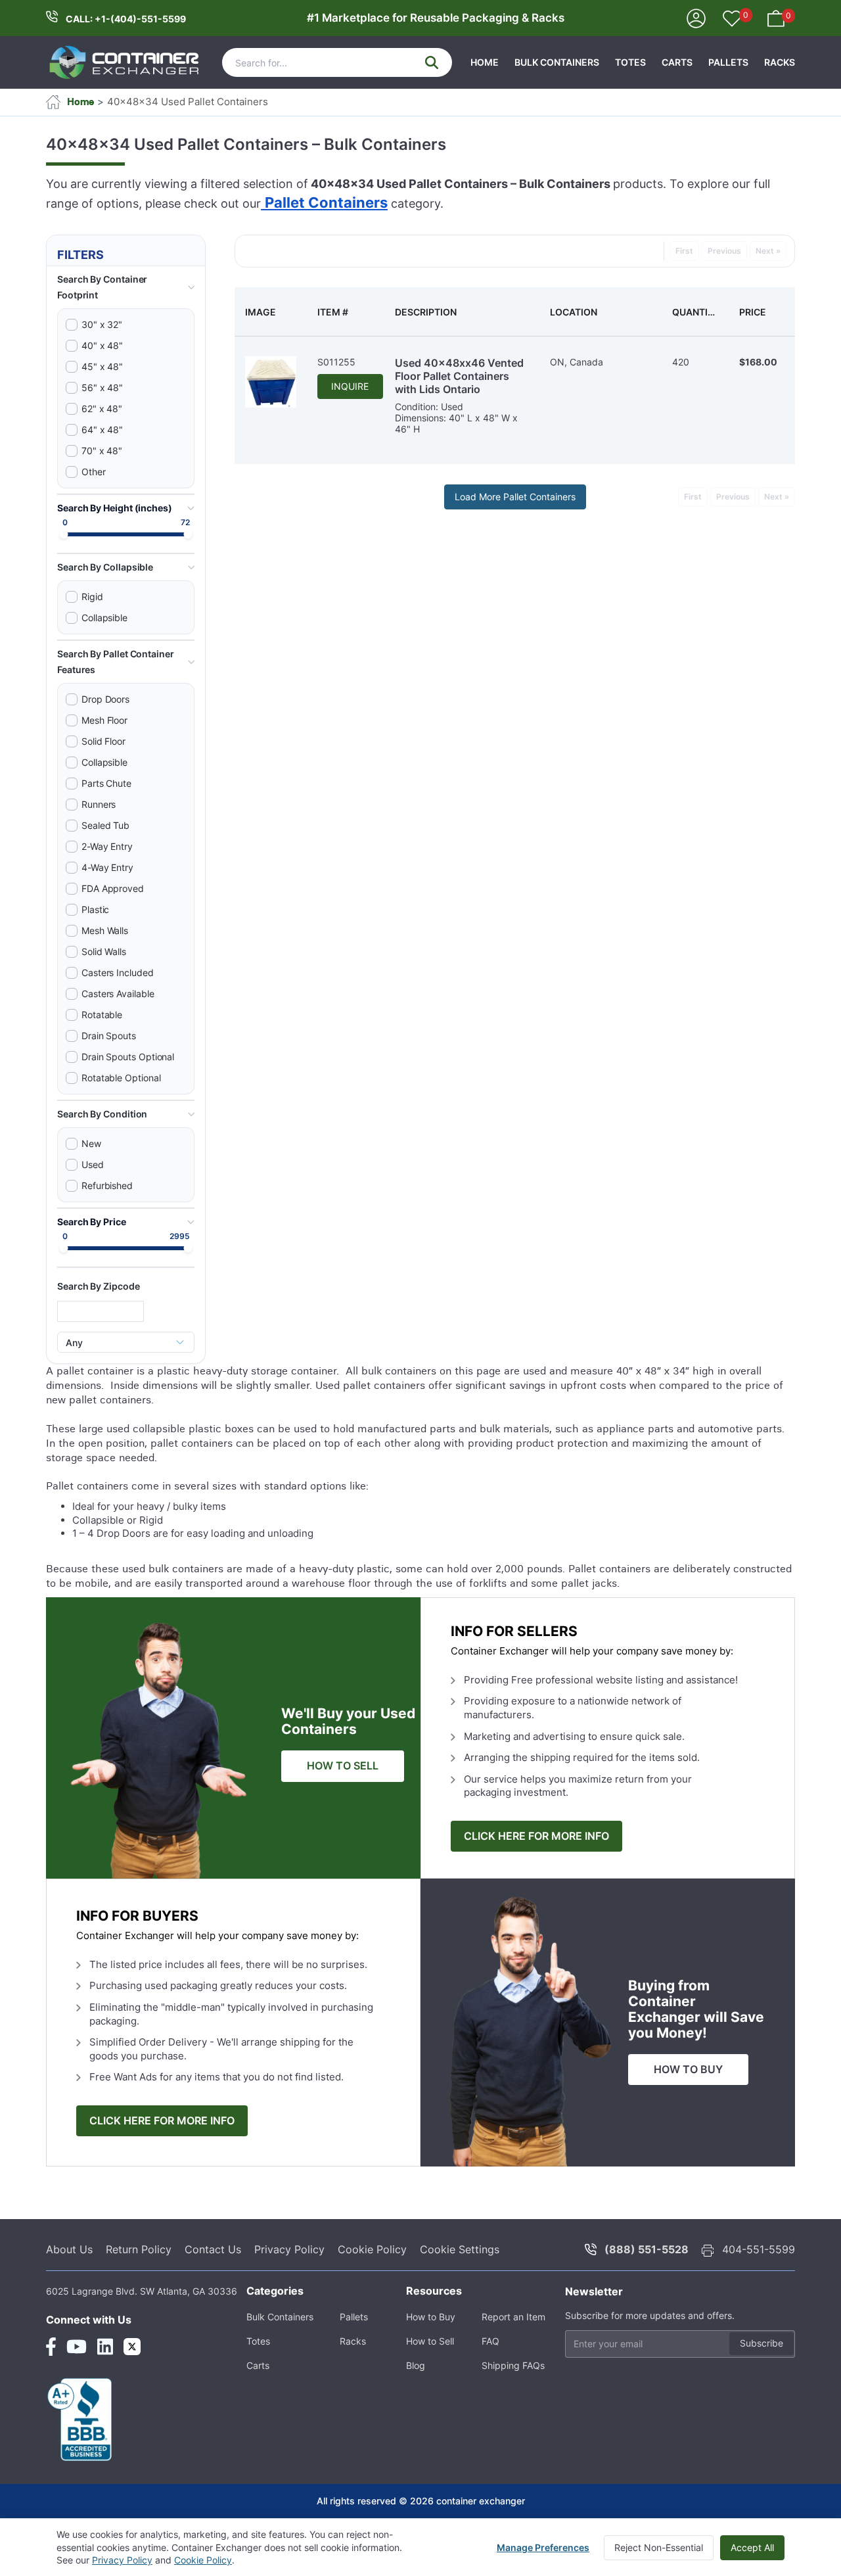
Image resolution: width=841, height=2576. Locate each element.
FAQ (490, 2341)
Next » (768, 251)
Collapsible (104, 618)
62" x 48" (102, 409)
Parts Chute (106, 783)
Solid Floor (103, 741)
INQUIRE (350, 386)
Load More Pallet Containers (515, 497)
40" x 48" (102, 345)
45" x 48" (102, 366)
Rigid (92, 597)
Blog (416, 2365)
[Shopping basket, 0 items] (776, 17)
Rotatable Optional (121, 1078)
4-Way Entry (107, 867)
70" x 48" (102, 451)
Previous (724, 251)
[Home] (125, 62)
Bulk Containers (557, 62)
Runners (99, 804)
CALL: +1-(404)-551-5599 (126, 19)
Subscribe (761, 2343)
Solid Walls (104, 951)
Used (93, 1164)
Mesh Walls (105, 930)
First (684, 251)
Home (485, 62)
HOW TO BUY (688, 2070)
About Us (69, 2249)
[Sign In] (696, 17)
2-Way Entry (107, 846)
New (91, 1143)
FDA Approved (113, 888)
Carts (677, 62)
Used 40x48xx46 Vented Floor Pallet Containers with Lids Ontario (459, 376)
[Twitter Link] (132, 2347)
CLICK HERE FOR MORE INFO (536, 1836)
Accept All (752, 2547)
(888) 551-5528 (647, 2249)
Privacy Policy (289, 2249)
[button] (126, 287)
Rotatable (102, 1015)
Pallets (728, 62)
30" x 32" (102, 324)
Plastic (95, 909)
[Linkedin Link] (105, 2347)
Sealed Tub (105, 825)
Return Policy (139, 2249)
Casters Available (118, 994)
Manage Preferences (543, 2547)
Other (94, 472)
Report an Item (513, 2317)
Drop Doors (105, 699)
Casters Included (118, 972)
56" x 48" (102, 387)
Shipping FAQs (513, 2365)
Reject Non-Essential (659, 2547)
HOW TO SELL (343, 1766)
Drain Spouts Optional (128, 1057)
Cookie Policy (372, 2249)
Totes (630, 62)
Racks (780, 62)
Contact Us (213, 2249)
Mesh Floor (104, 720)
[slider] (64, 535)
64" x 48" (102, 430)
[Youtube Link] (77, 2347)
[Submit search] (432, 62)
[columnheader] (271, 312)
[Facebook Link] (51, 2347)
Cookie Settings (460, 2249)
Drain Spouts (109, 1036)
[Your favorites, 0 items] (732, 20)
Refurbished (107, 1185)
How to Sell (430, 2341)
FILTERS (80, 255)
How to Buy (431, 2317)
